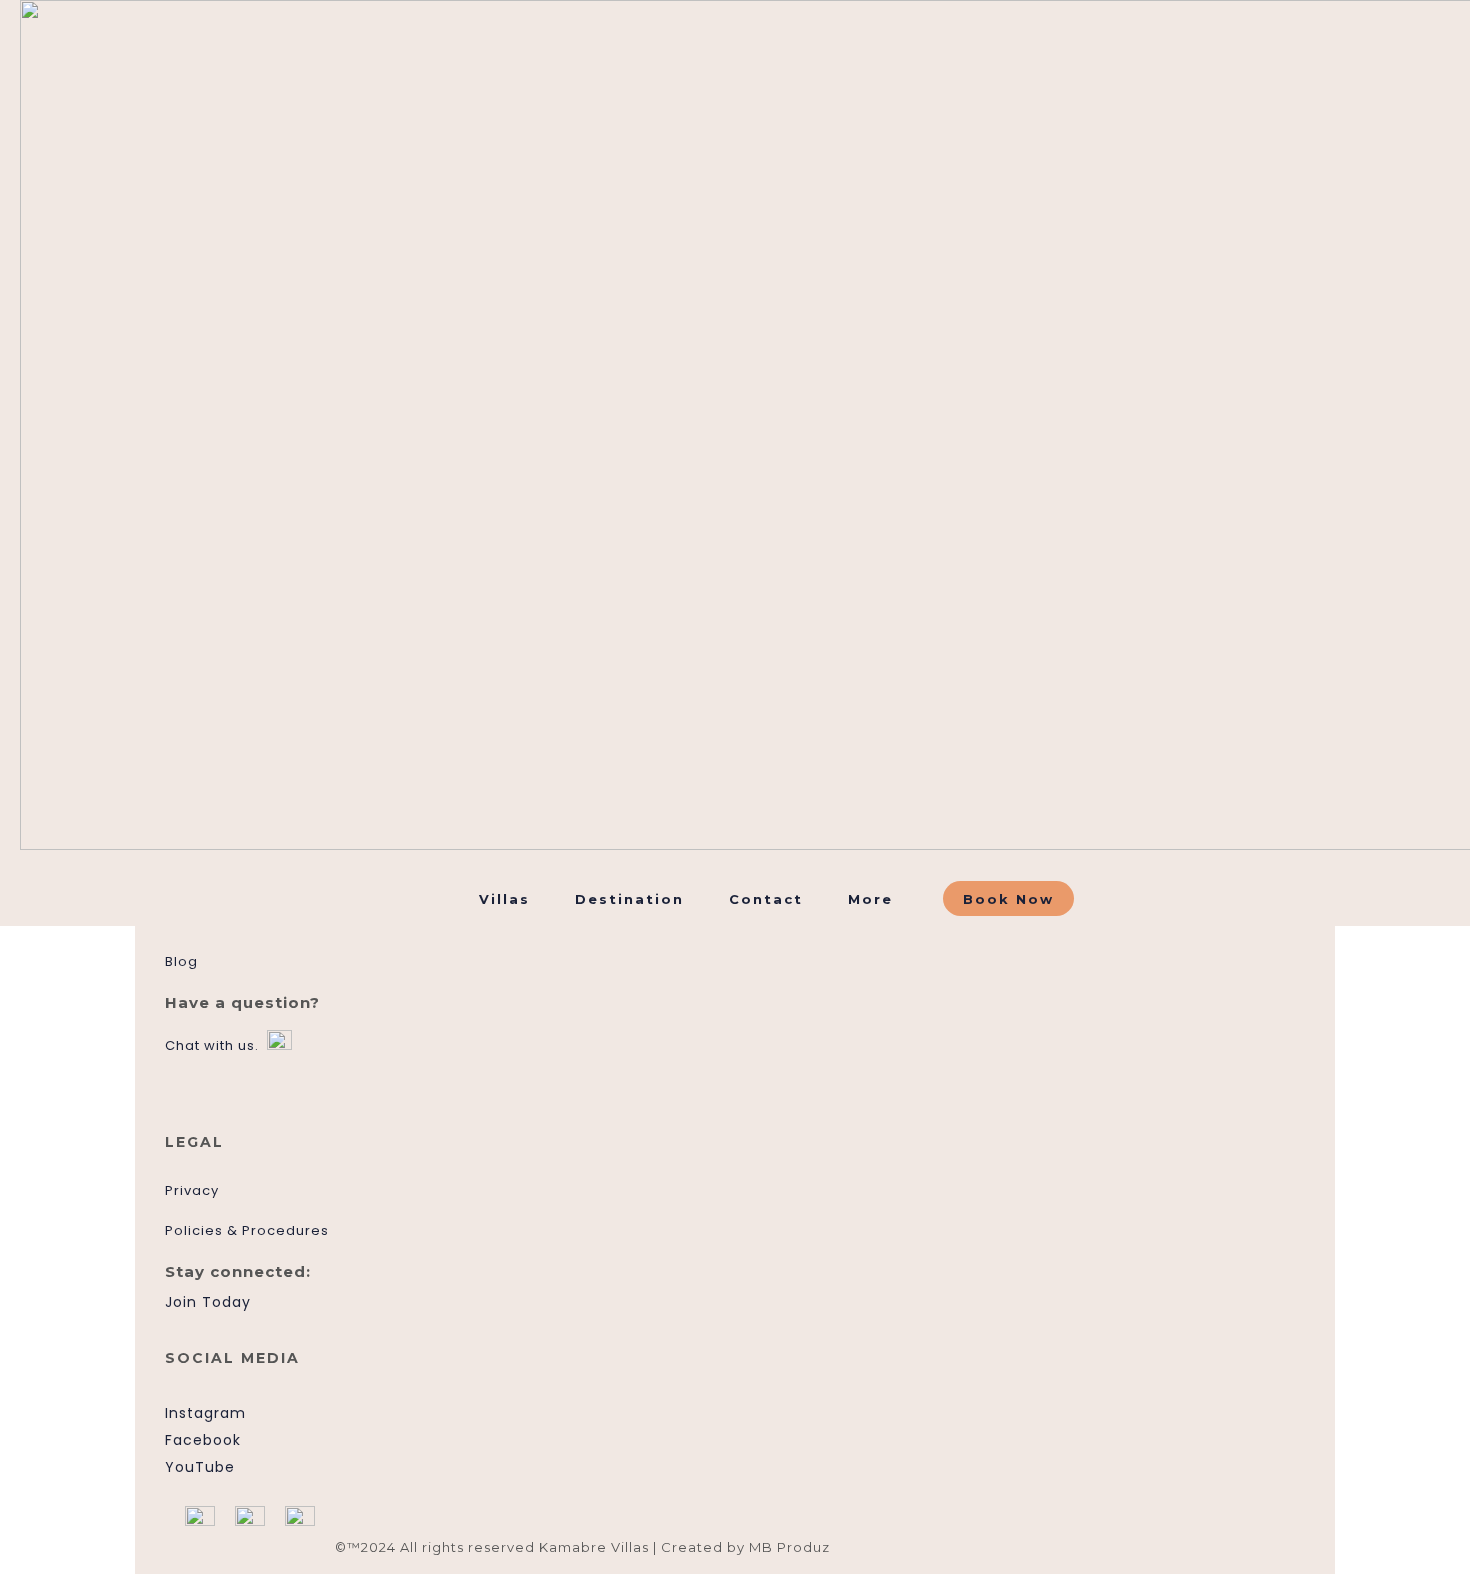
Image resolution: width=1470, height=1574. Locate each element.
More (870, 899)
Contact (766, 899)
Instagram (205, 1413)
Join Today (208, 1302)
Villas (504, 899)
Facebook (203, 1440)
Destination (629, 899)
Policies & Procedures (247, 1230)
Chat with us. (212, 1045)
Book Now (1008, 899)
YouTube (200, 1467)
